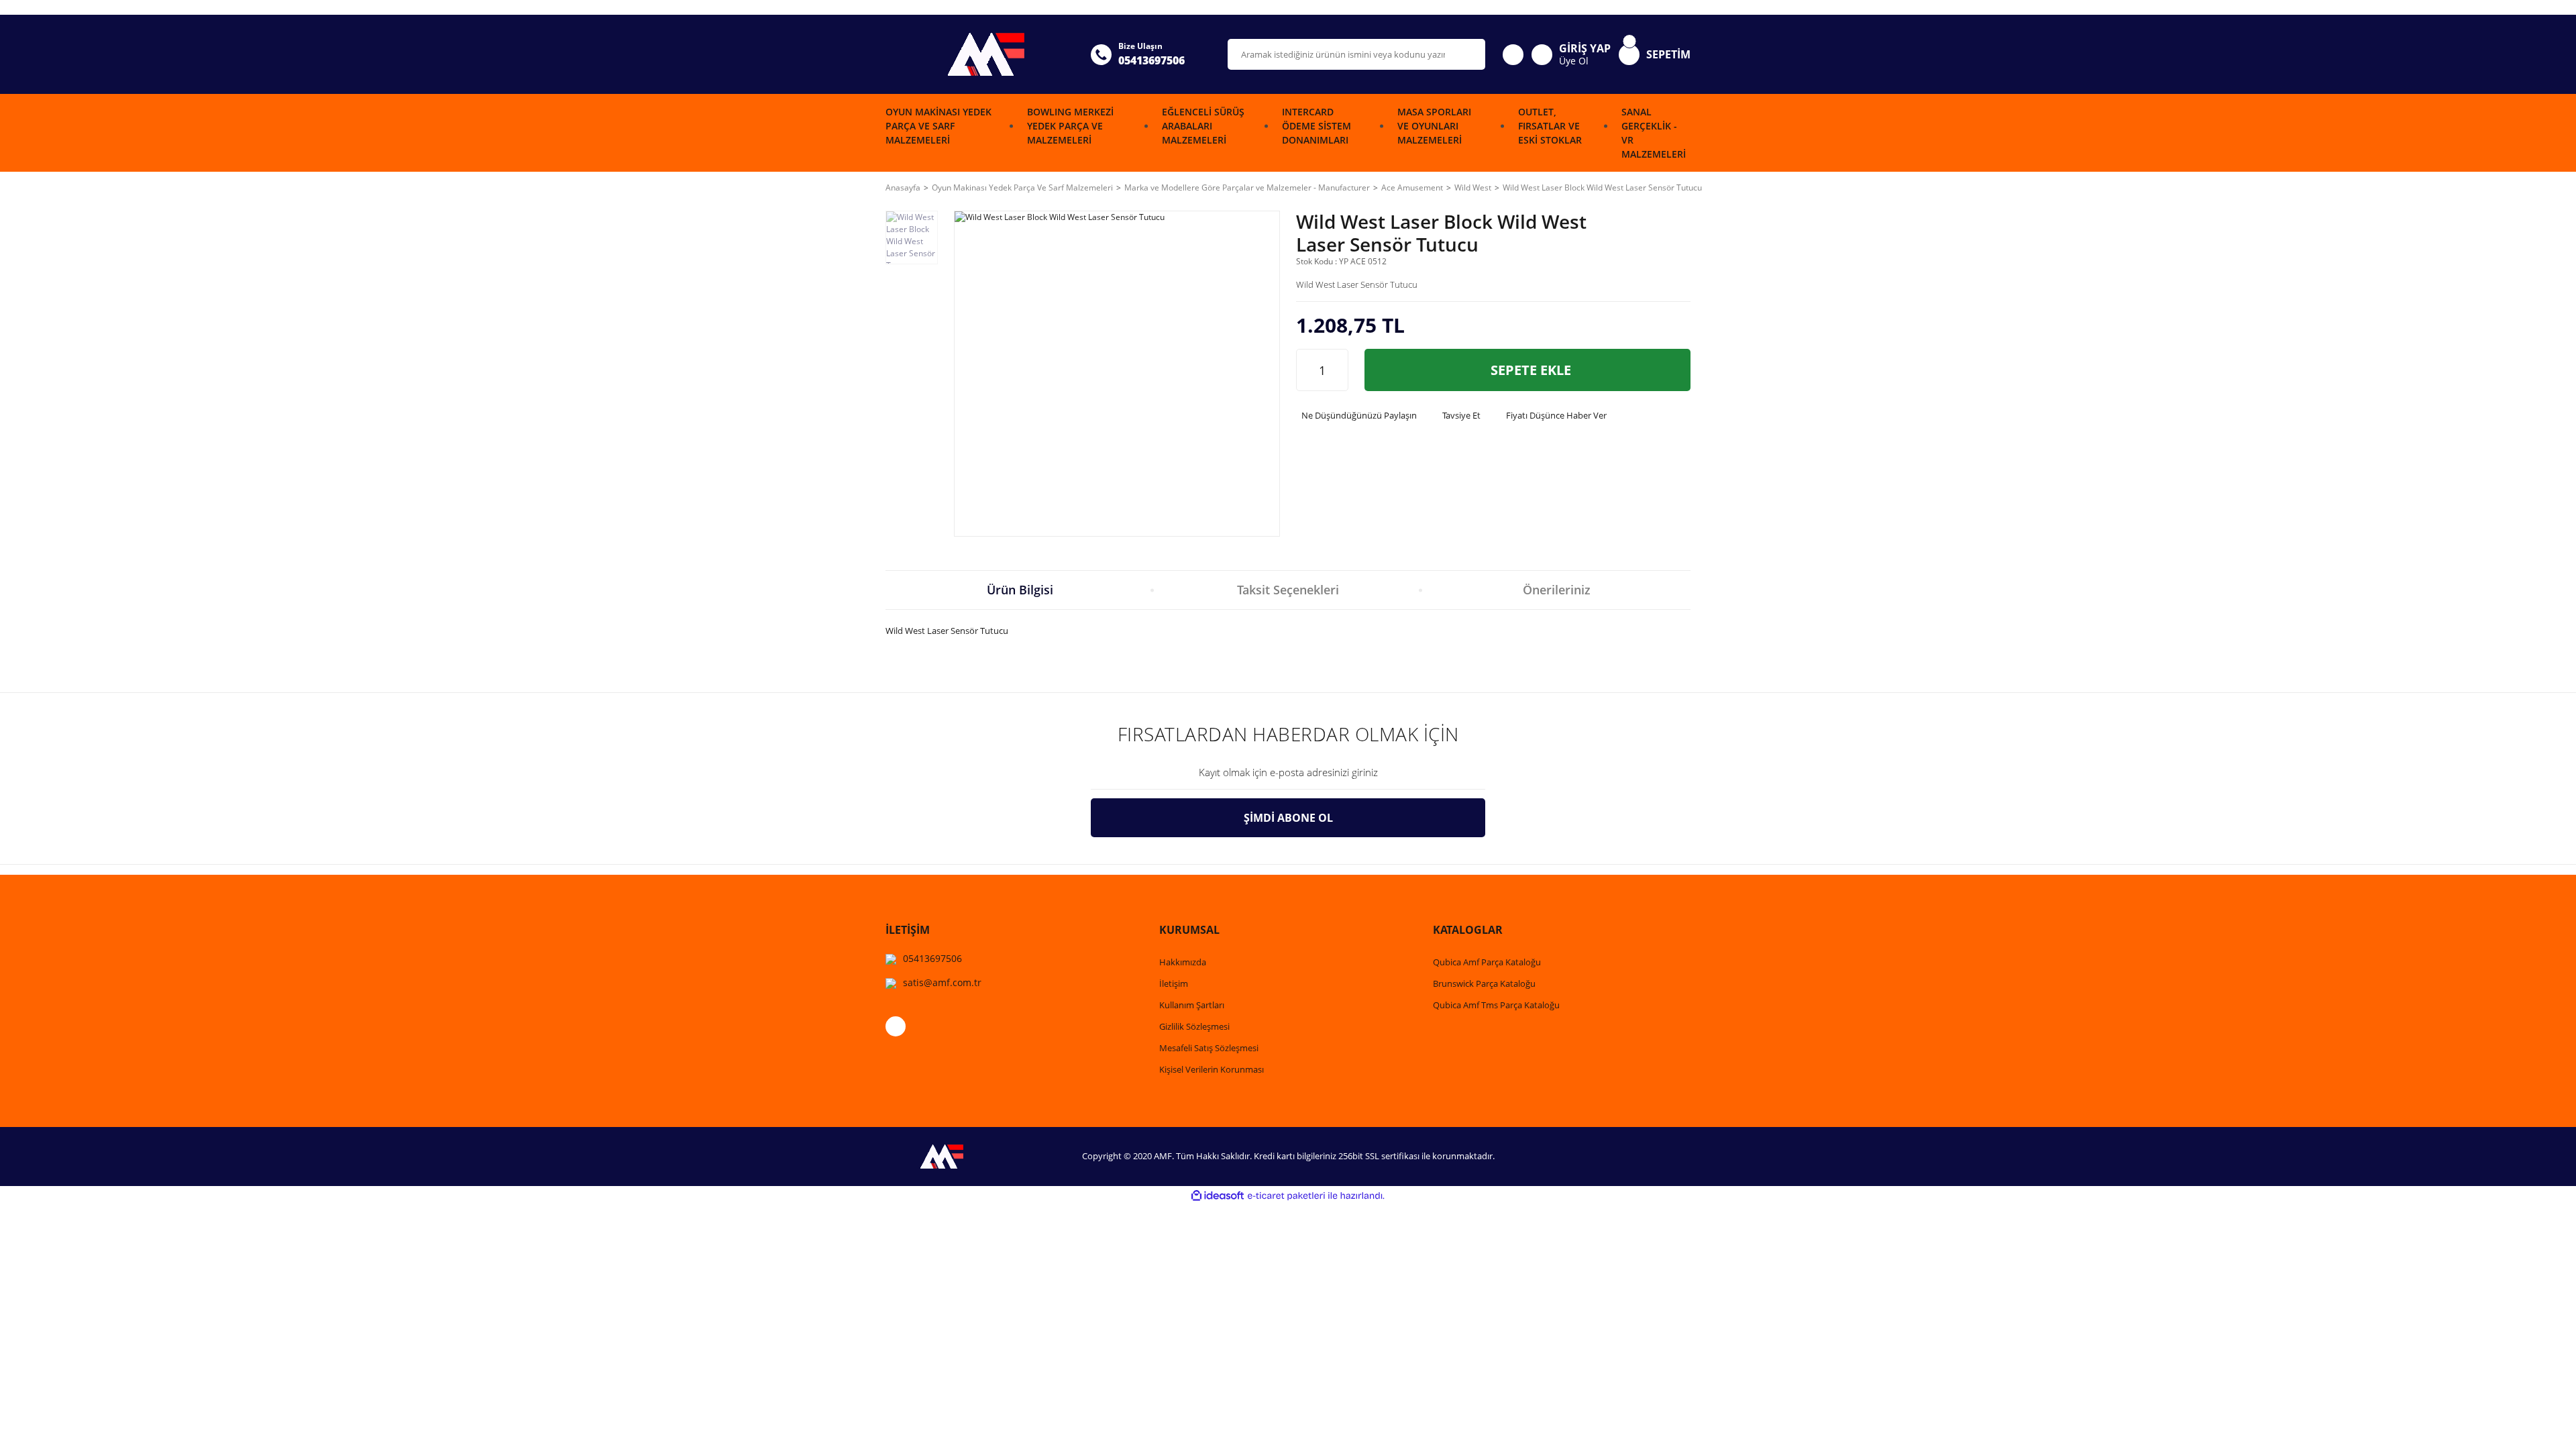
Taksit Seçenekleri (1288, 590)
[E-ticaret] (1286, 1195)
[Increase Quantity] (1338, 370)
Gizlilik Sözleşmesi (1194, 1026)
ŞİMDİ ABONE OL (1288, 818)
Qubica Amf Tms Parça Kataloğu (1496, 1005)
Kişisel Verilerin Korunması (1212, 1069)
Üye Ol (1574, 61)
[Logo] (980, 54)
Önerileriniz (1557, 590)
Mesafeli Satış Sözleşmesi (1209, 1048)
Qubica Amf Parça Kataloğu (1487, 962)
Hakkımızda (1183, 962)
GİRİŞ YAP (1585, 48)
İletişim (1174, 983)
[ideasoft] (1218, 1196)
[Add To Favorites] (1675, 239)
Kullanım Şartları (1192, 1005)
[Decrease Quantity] (1307, 370)
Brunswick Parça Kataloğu (1484, 983)
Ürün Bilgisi (1020, 590)
